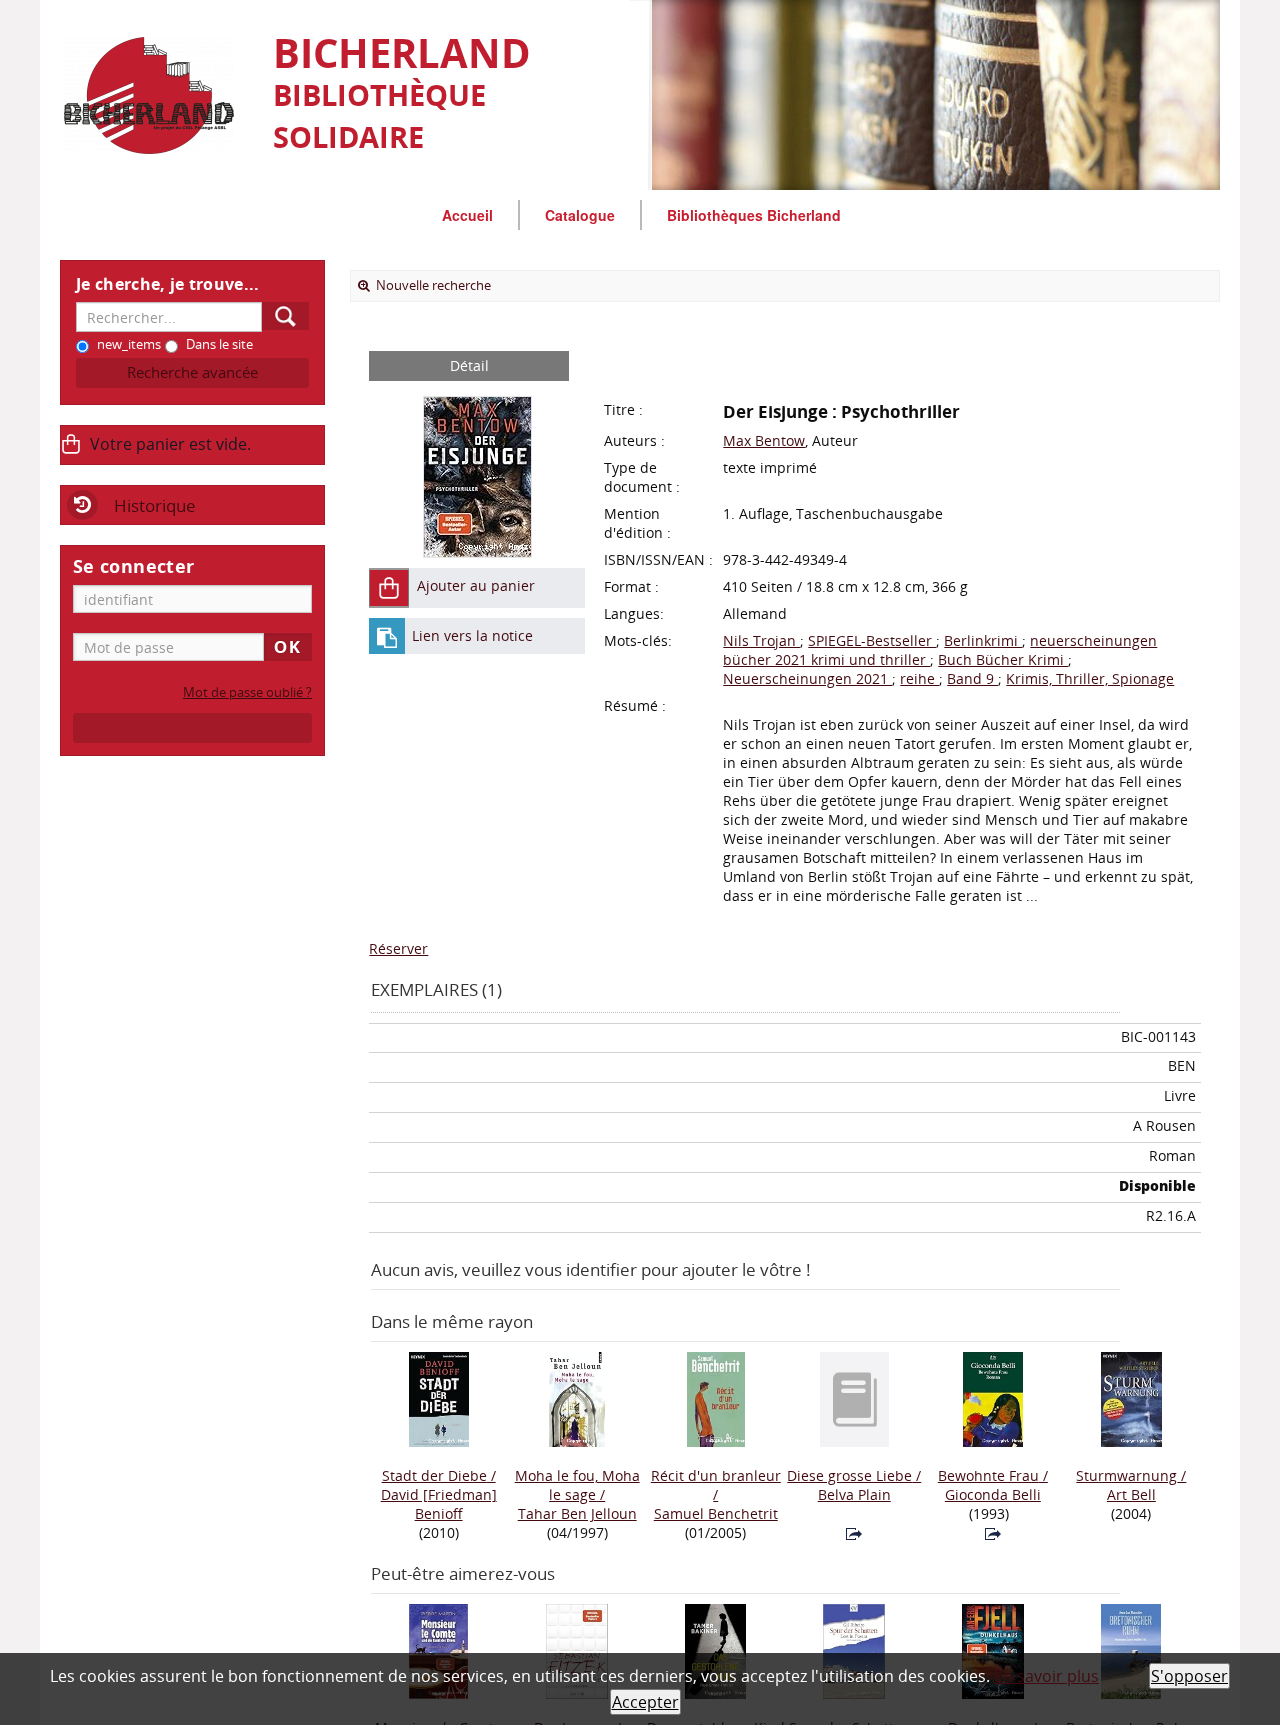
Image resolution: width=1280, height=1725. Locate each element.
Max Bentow (764, 440)
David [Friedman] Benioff (439, 1504)
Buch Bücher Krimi (1003, 659)
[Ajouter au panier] (389, 588)
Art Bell (1131, 1494)
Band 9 (972, 678)
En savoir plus (1046, 1676)
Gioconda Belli (993, 1494)
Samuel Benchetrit (716, 1513)
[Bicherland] (156, 95)
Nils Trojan (761, 640)
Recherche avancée (192, 372)
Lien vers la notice (472, 635)
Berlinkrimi (983, 640)
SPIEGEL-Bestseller (872, 640)
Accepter (645, 1702)
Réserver (398, 948)
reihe (919, 678)
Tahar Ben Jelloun (577, 1513)
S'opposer (1189, 1676)
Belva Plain (854, 1494)
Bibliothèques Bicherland (754, 215)
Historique (155, 505)
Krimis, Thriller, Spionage (1090, 678)
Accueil (467, 215)
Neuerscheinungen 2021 (807, 678)
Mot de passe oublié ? (247, 692)
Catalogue (580, 215)
